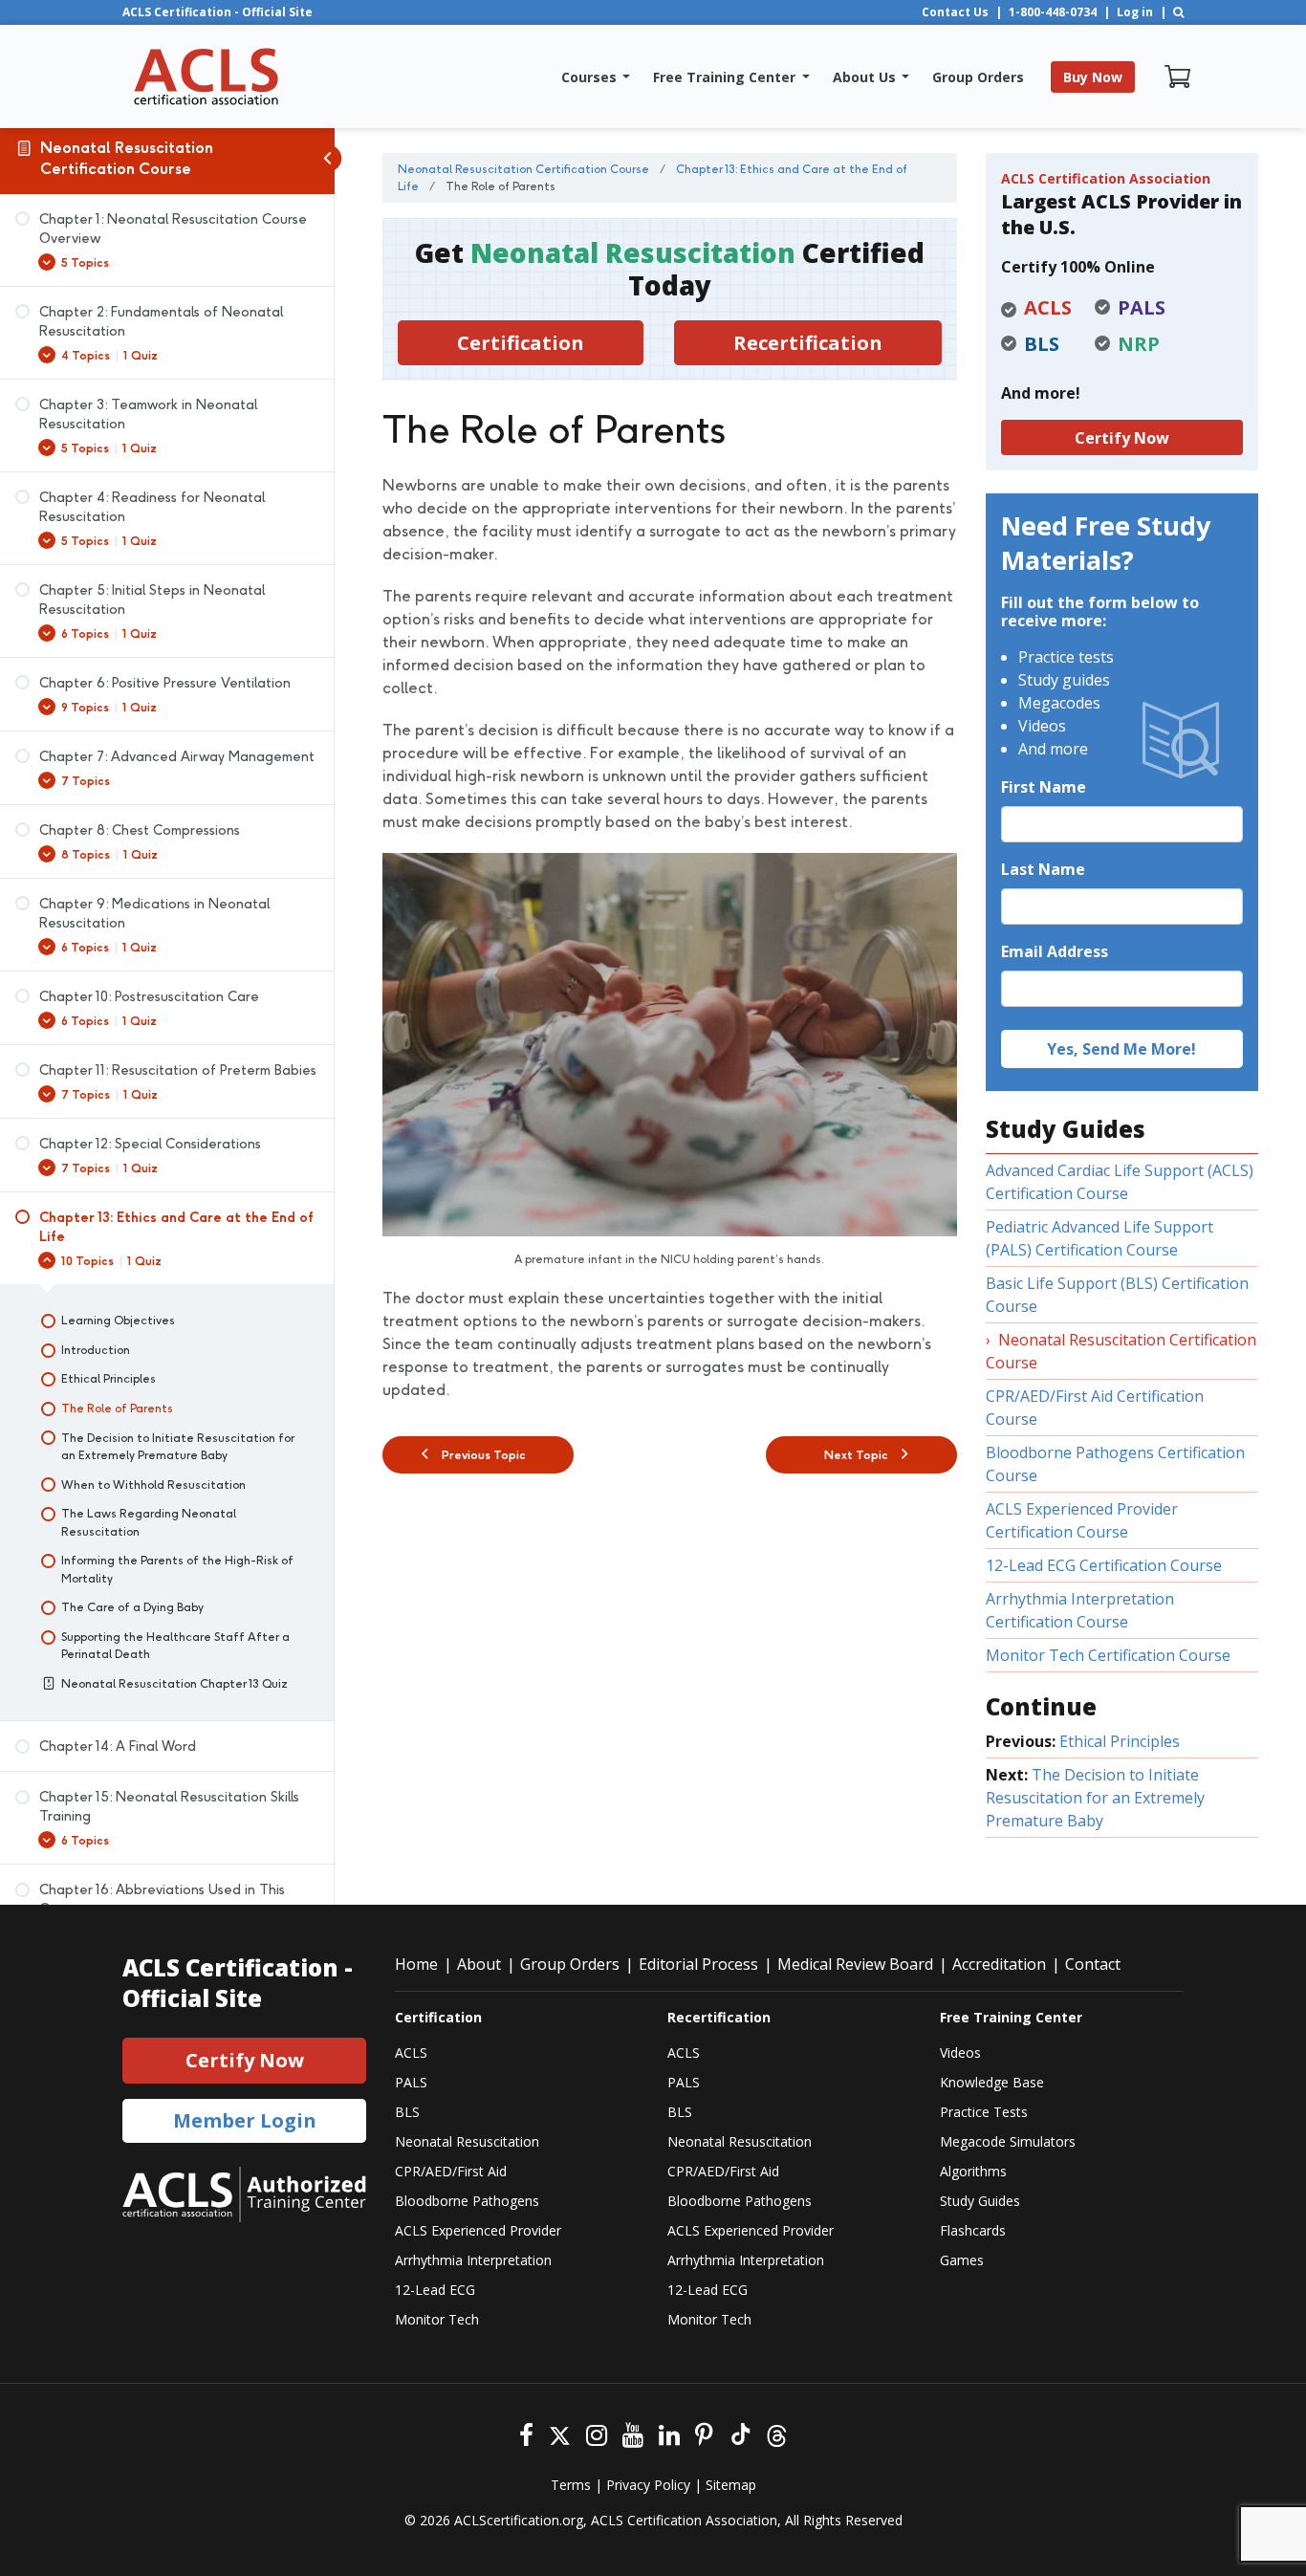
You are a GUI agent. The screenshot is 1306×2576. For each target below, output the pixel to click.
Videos (960, 2052)
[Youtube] (633, 2433)
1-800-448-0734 (1053, 12)
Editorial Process (698, 1964)
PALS (411, 2082)
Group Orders (570, 1964)
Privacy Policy (648, 2485)
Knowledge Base (992, 2082)
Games (962, 2260)
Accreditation (999, 1964)
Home (416, 1964)
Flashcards (973, 2230)
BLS (407, 2112)
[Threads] (777, 2433)
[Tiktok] (740, 2433)
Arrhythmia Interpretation (473, 2260)
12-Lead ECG (435, 2290)
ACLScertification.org (519, 2520)
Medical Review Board (855, 1964)
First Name (1044, 787)
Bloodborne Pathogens (467, 2201)
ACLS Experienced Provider (478, 2230)
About (479, 1964)
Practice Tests (984, 2112)
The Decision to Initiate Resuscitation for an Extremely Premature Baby (1095, 1798)
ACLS (411, 2052)
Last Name (1043, 869)
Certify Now (1122, 438)
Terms (571, 2485)
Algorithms (973, 2171)
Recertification (808, 343)
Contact (1093, 1964)
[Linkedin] (669, 2433)
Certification (521, 343)
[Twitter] (560, 2433)
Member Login (245, 2120)
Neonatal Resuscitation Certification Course (127, 158)
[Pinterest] (704, 2433)
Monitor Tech (437, 2319)
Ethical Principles (1120, 1741)
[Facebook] (526, 2433)
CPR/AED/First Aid (451, 2171)
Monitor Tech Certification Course (1108, 1655)
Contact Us (955, 12)
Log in (1135, 12)
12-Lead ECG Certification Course (1104, 1565)
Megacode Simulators (1008, 2141)
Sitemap (731, 2485)
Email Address (1055, 951)
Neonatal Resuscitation (467, 2141)
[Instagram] (597, 2433)
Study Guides (980, 2201)
